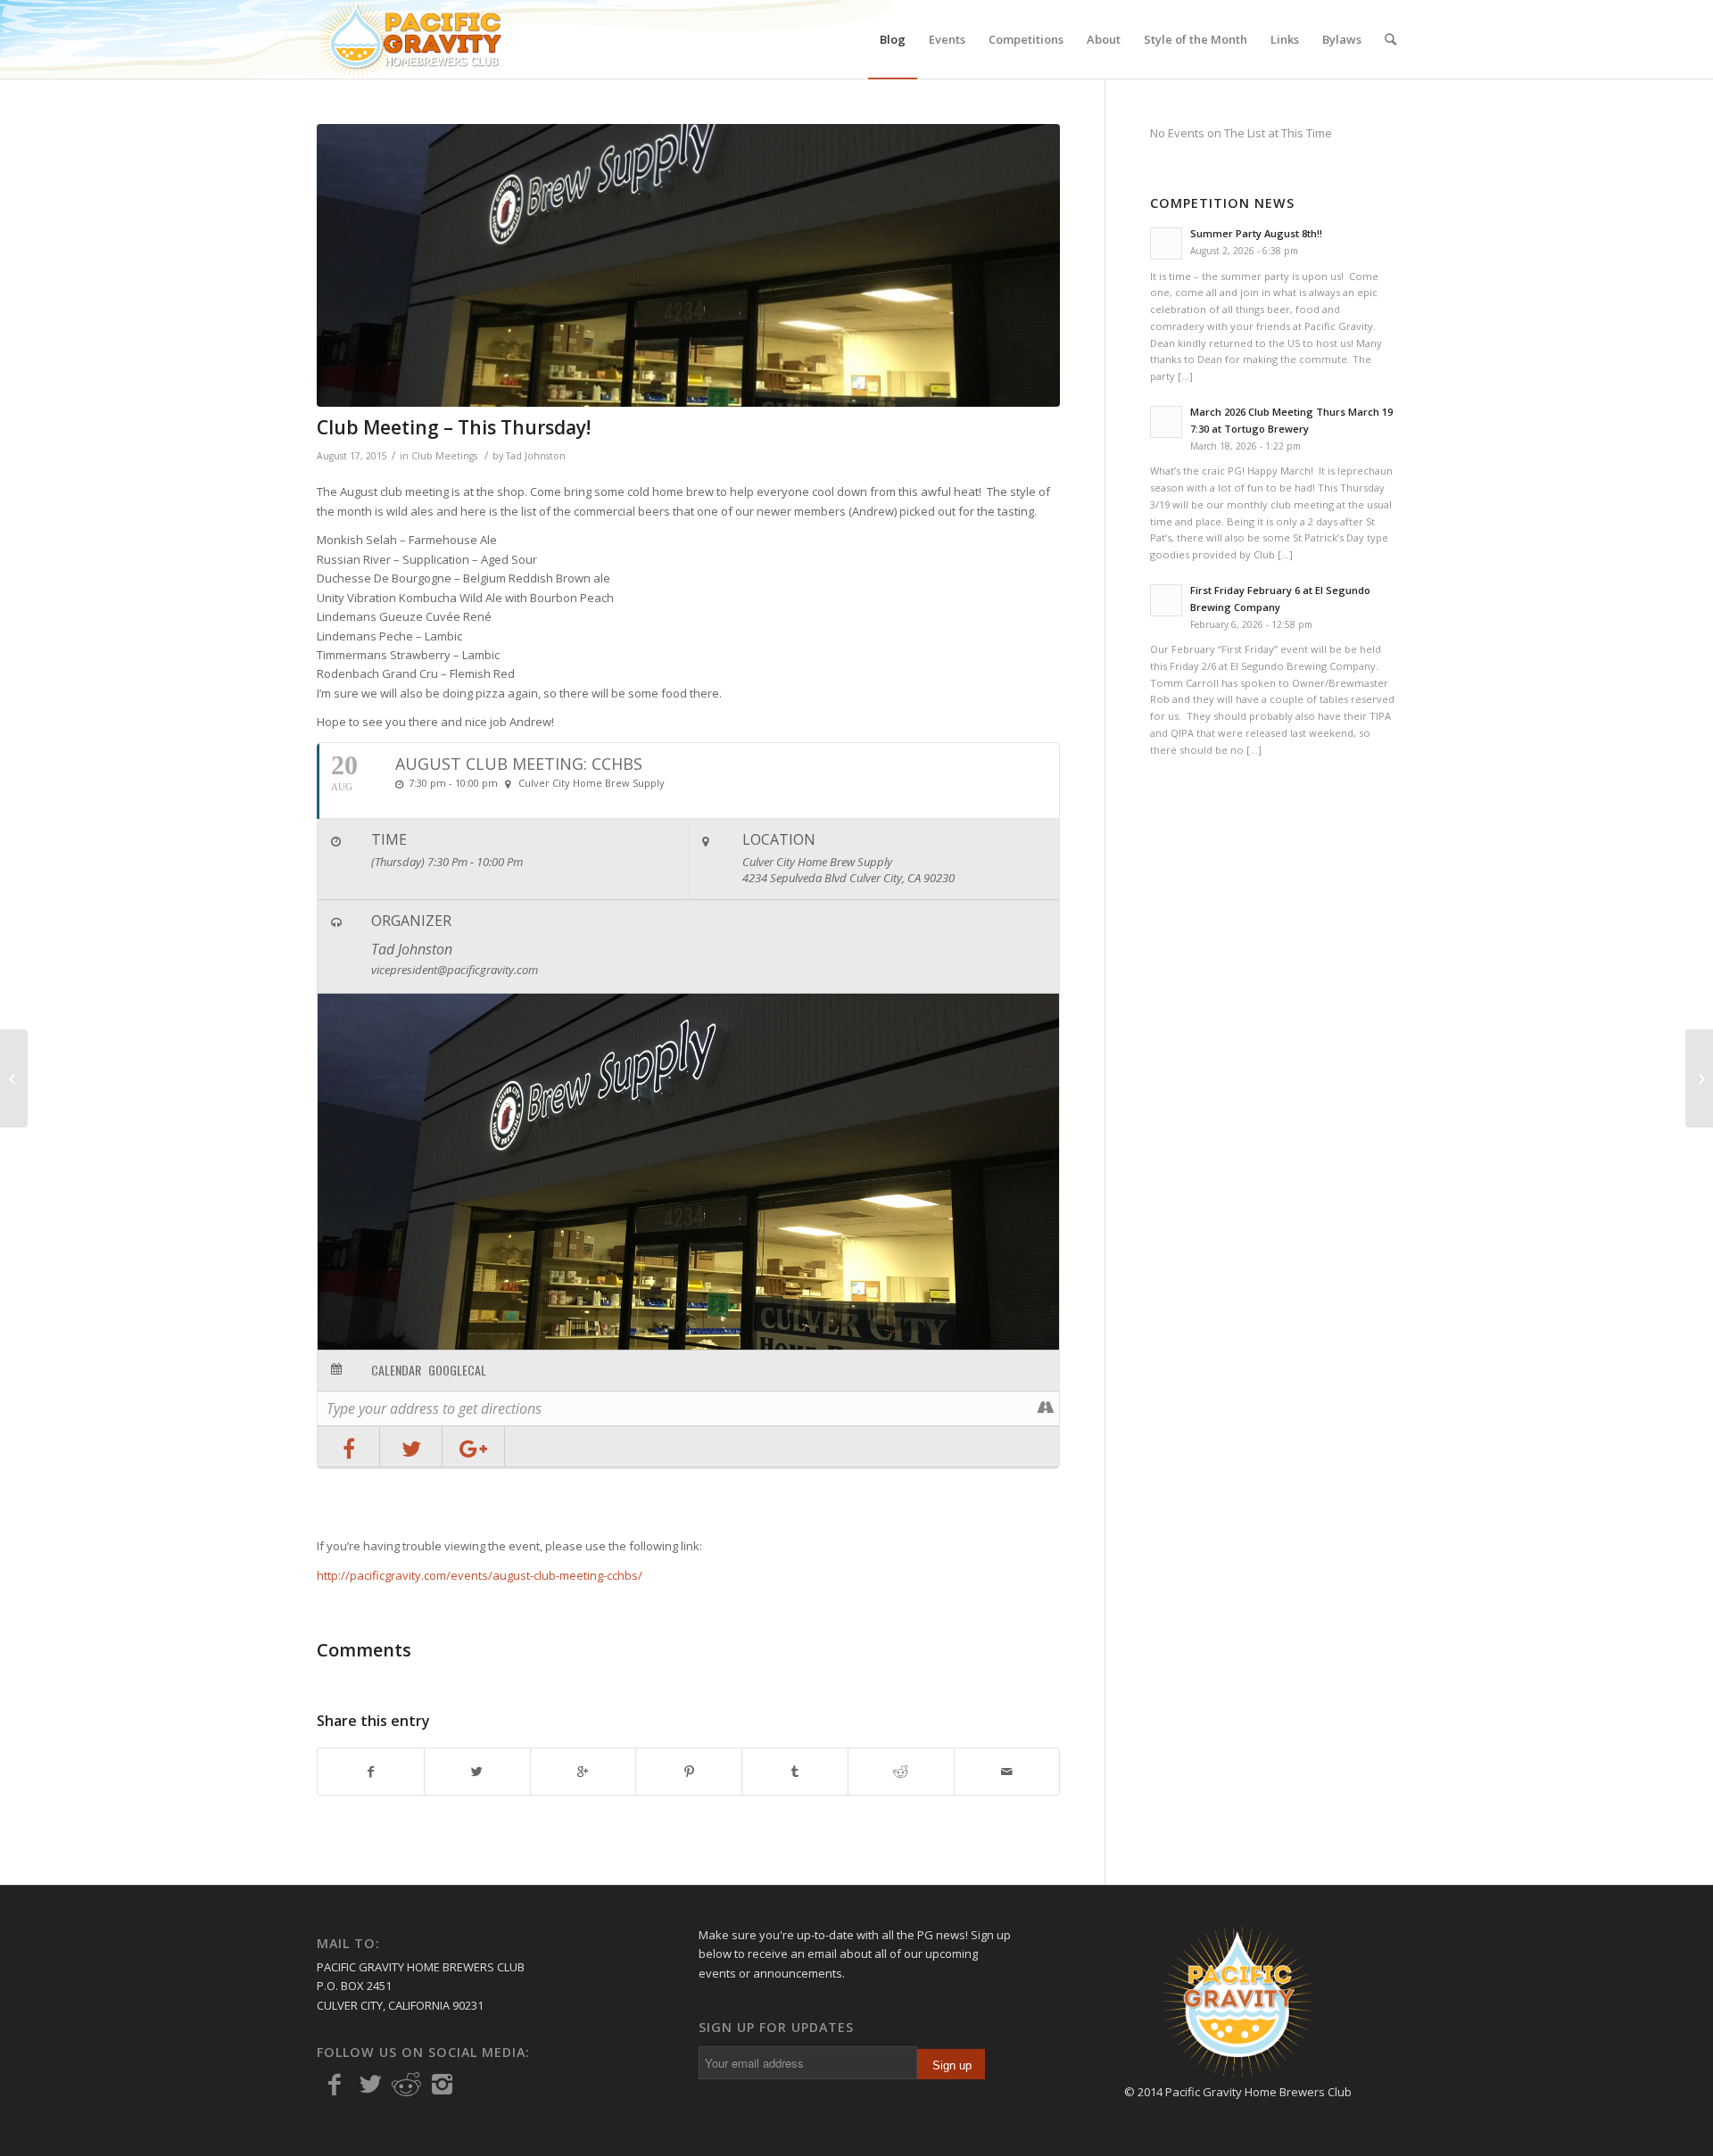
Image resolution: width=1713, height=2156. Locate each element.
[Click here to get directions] (1045, 1408)
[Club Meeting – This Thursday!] (688, 265)
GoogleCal (457, 1370)
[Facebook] (335, 2085)
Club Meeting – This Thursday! (454, 427)
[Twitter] (370, 2085)
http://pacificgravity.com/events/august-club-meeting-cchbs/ (480, 1575)
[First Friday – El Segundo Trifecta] (14, 1078)
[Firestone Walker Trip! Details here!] (1699, 1078)
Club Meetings (444, 456)
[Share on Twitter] (411, 1446)
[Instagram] (442, 2085)
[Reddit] (406, 2085)
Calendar (396, 1370)
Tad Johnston (536, 456)
